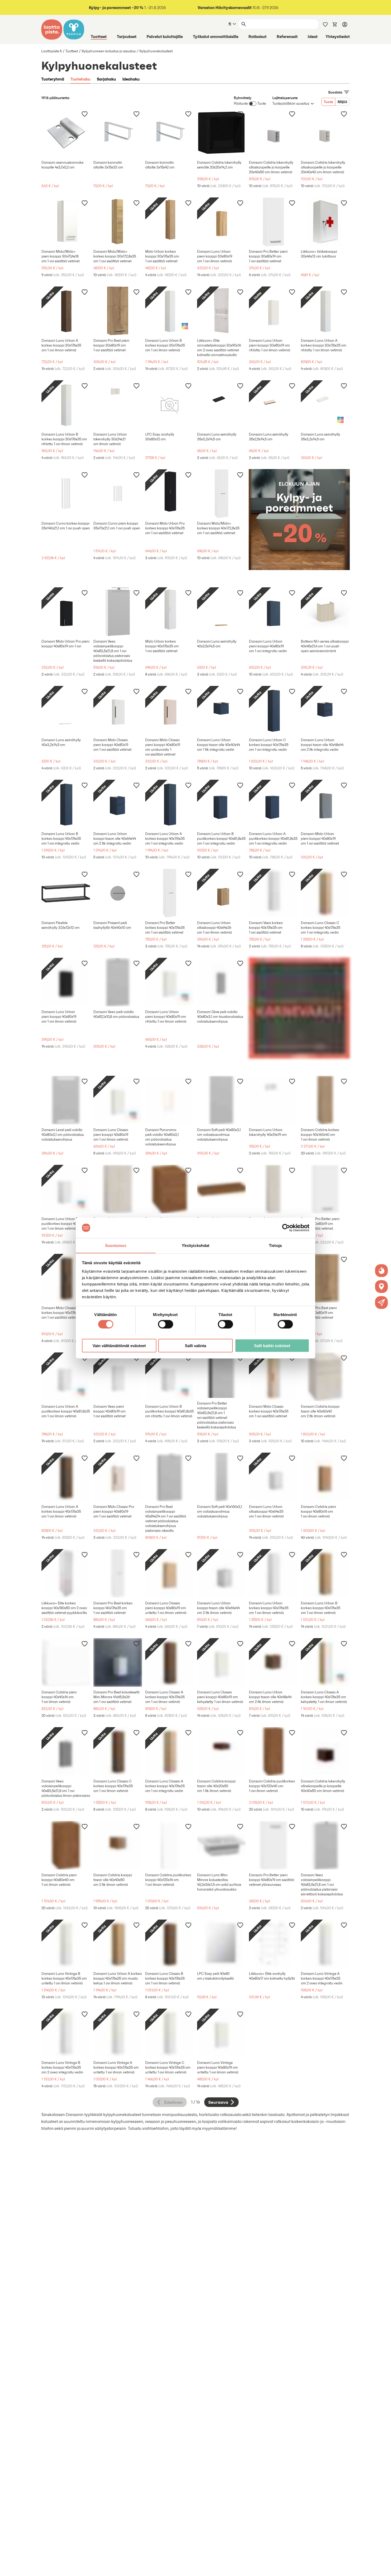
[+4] (66, 222)
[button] (381, 1302)
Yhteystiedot (338, 36)
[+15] (325, 1100)
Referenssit (287, 36)
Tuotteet (99, 36)
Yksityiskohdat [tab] (195, 1245)
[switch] (166, 1324)
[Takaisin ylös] (383, 2568)
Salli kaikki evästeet (272, 1345)
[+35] (325, 1477)
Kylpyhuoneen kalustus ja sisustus (109, 51)
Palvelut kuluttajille (165, 36)
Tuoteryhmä (53, 79)
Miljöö (342, 102)
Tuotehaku (80, 79)
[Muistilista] (325, 24)
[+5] (221, 133)
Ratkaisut (257, 36)
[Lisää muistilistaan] (85, 114)
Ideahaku (131, 79)
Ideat (313, 36)
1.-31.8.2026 (127, 8)
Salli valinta (195, 1345)
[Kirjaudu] (345, 24)
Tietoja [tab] (275, 1245)
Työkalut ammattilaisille (216, 36)
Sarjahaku (106, 79)
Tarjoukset (127, 36)
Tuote (328, 102)
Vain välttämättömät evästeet (119, 1345)
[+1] (273, 222)
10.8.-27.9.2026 (238, 8)
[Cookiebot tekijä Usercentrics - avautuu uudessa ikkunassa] (286, 1228)
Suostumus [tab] (116, 1245)
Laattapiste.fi (51, 51)
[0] (335, 24)
